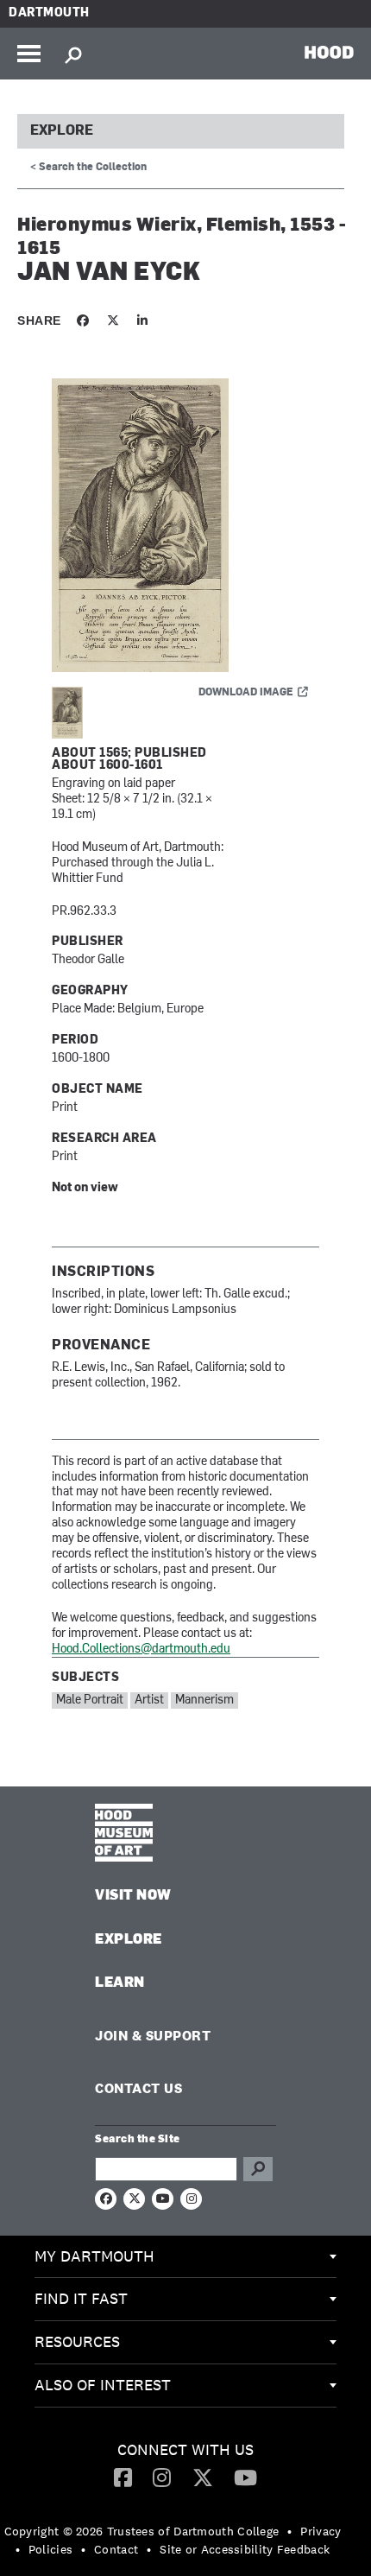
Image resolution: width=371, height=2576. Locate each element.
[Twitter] (203, 2477)
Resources (77, 2341)
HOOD (329, 52)
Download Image (246, 693)
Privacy (321, 2531)
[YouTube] (245, 2477)
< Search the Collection (88, 168)
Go (258, 2169)
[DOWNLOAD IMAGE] (185, 526)
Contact (116, 2549)
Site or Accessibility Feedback (245, 2549)
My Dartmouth (94, 2256)
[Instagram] (162, 2477)
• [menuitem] (289, 2531)
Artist (149, 1700)
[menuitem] (185, 2257)
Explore (62, 131)
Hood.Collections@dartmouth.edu (141, 1650)
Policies (50, 2549)
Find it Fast (81, 2298)
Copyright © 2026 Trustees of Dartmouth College (142, 2531)
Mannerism (204, 1700)
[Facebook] (123, 2477)
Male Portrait (90, 1700)
